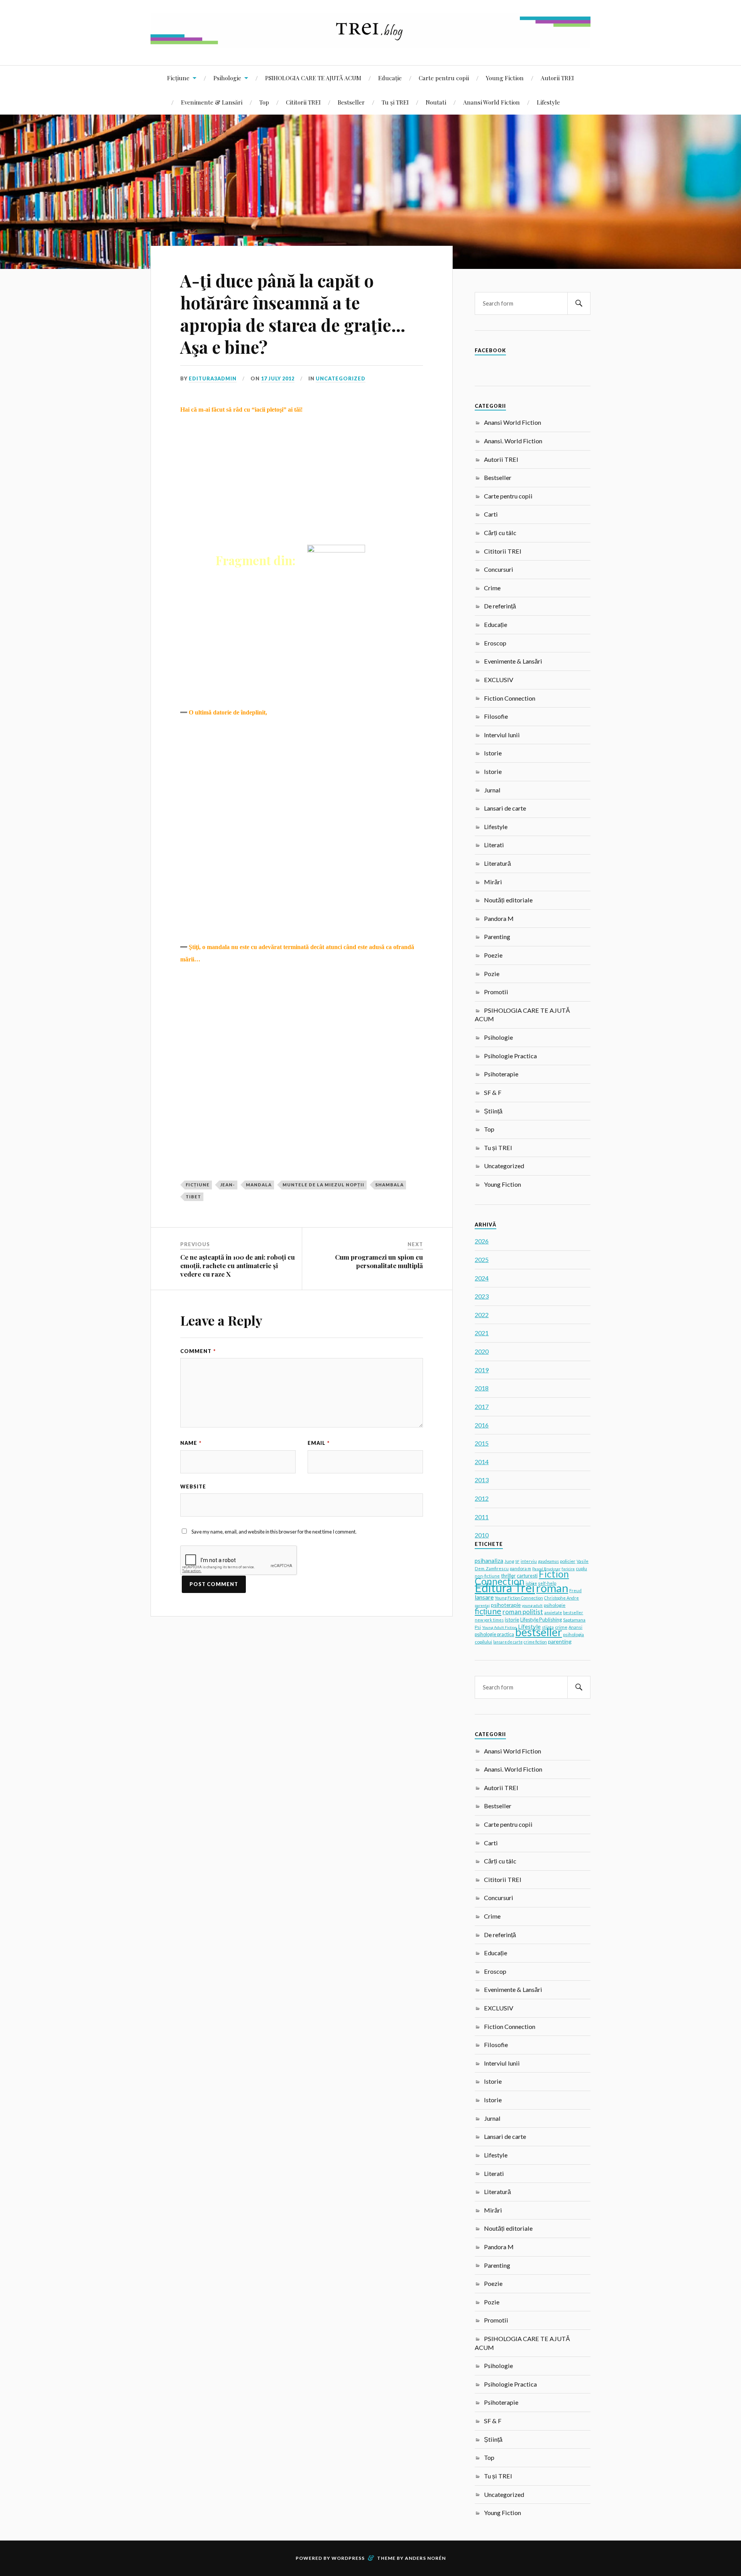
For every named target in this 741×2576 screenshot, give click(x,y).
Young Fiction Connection (519, 1598)
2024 (482, 1278)
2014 (482, 1462)
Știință (493, 1111)
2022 (482, 1315)
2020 (482, 1351)
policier (568, 1561)
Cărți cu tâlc (500, 533)
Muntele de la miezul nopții (323, 1185)
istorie (512, 1620)
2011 (482, 1517)
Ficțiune (178, 78)
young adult (532, 1605)
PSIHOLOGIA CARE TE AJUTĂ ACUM (313, 78)
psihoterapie (506, 1605)
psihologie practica (494, 1634)
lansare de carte (508, 1642)
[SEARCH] (579, 303)
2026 (482, 1241)
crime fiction (535, 1642)
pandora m (520, 1568)
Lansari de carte (505, 808)
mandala (259, 1185)
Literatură (497, 863)
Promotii (496, 992)
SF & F (493, 1092)
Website (193, 1486)
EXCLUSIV (499, 680)
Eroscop (495, 643)
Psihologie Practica (510, 1056)
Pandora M (499, 918)
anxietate (553, 1613)
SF (517, 1561)
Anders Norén (425, 2558)
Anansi (575, 1627)
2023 (482, 1296)
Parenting (497, 937)
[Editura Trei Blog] (370, 42)
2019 (482, 1370)
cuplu (581, 1568)
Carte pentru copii (444, 78)
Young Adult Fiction (499, 1627)
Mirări (493, 882)
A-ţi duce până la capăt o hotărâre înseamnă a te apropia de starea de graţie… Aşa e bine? (293, 313)
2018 (482, 1388)
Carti (491, 514)
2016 (482, 1425)
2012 (482, 1498)
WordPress (348, 2558)
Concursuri (499, 569)
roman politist (523, 1612)
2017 (482, 1406)
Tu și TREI (395, 102)
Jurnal (492, 790)
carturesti (527, 1576)
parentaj (482, 1605)
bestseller (539, 1632)
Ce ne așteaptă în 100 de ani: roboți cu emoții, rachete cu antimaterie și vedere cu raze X (238, 1265)
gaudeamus (548, 1561)
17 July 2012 (278, 378)
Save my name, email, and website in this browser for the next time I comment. (274, 1532)
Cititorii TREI (303, 102)
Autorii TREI (557, 78)
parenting (560, 1641)
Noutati (436, 102)
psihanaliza (489, 1561)
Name (191, 1443)
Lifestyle (548, 102)
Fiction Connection (510, 698)
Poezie (493, 955)
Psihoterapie (501, 1074)
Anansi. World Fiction (513, 441)
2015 (482, 1443)
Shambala (389, 1185)
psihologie (555, 1605)
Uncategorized (341, 378)
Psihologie (227, 78)
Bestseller (351, 102)
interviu (529, 1561)
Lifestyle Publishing (541, 1620)
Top (264, 102)
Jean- (228, 1185)
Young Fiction (505, 78)
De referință (500, 606)
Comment (198, 1351)
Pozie (492, 974)
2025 (482, 1259)
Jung (509, 1561)
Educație (390, 78)
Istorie (493, 753)
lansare (484, 1597)
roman (552, 1588)
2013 (482, 1480)
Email (319, 1443)
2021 (482, 1333)
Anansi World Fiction (491, 102)
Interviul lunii (502, 735)
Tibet (193, 1197)
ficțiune (198, 1185)
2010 (482, 1535)
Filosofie (496, 716)
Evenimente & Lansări (212, 102)
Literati (494, 845)
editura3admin (213, 378)
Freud (575, 1590)
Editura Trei (505, 1588)
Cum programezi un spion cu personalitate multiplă (379, 1261)
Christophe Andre (562, 1598)
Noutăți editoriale (508, 900)
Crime (492, 588)
